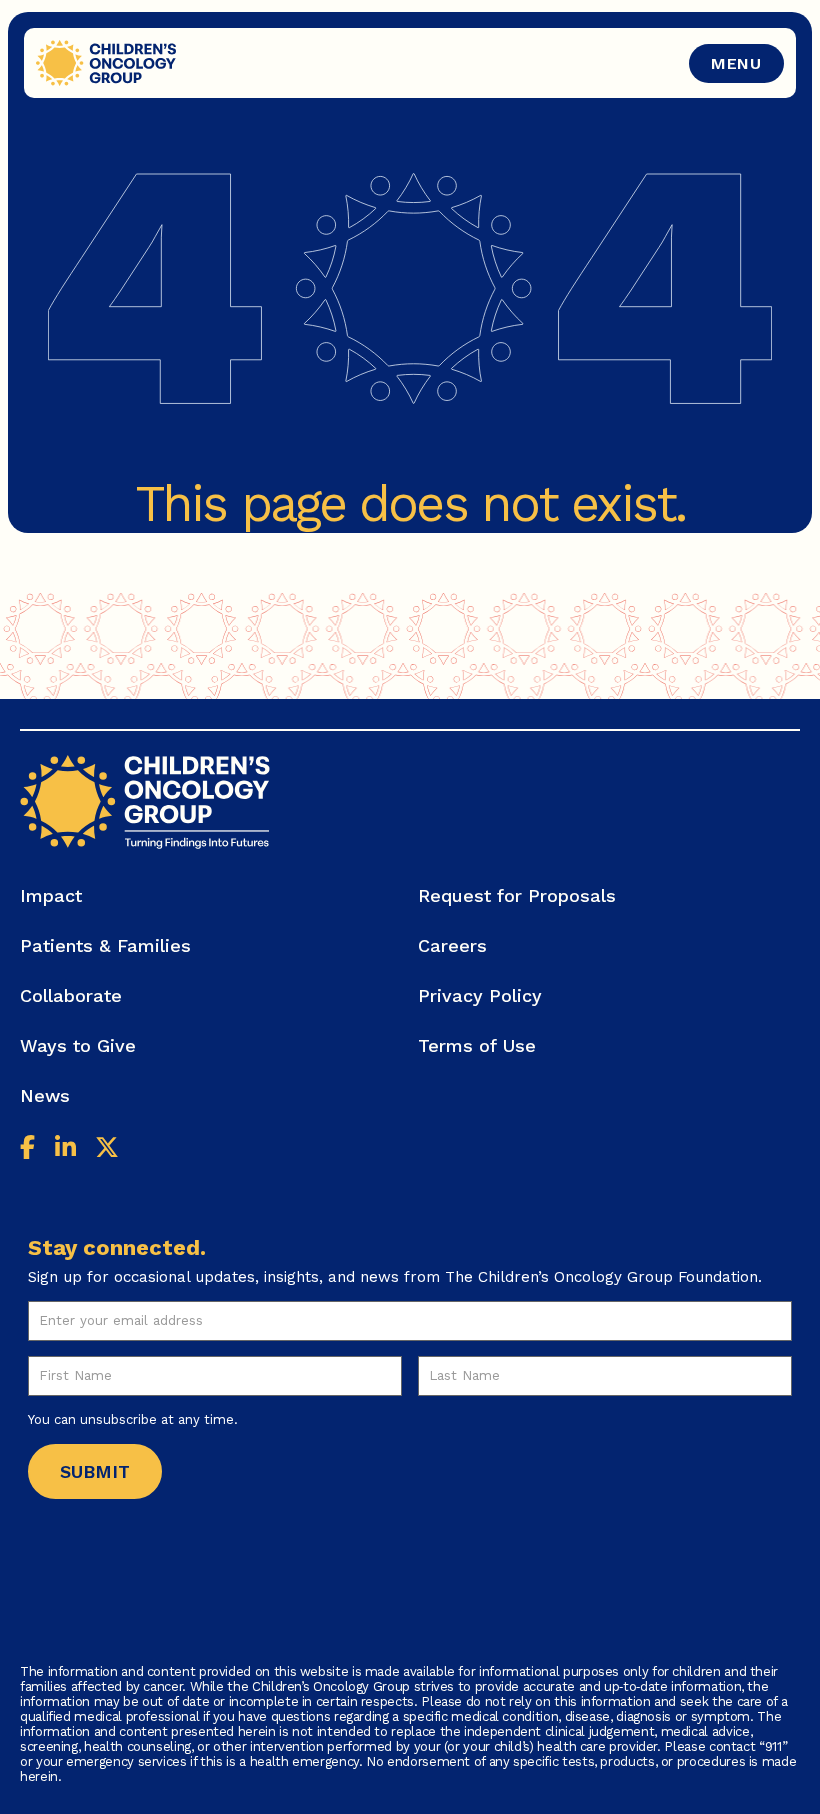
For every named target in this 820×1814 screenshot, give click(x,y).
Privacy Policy (480, 995)
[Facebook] (27, 1150)
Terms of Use (477, 1045)
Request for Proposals (517, 895)
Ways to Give (78, 1045)
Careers (452, 945)
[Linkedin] (65, 1150)
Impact (51, 895)
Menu (736, 63)
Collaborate (71, 995)
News (45, 1095)
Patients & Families (105, 945)
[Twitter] (107, 1150)
